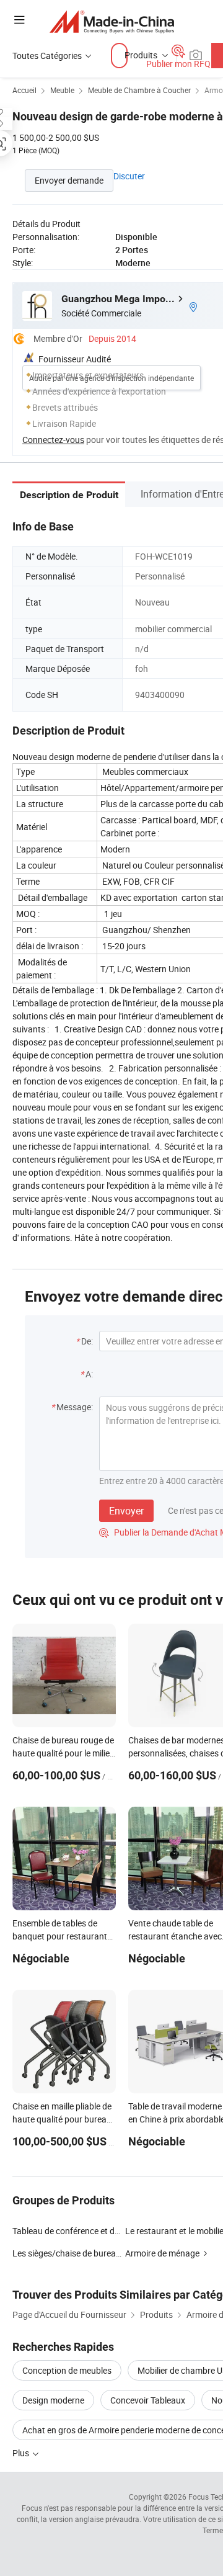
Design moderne (53, 2400)
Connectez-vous (53, 440)
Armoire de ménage (162, 2253)
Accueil (24, 90)
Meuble (62, 90)
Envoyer (126, 1511)
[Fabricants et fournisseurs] (112, 21)
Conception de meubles (67, 2370)
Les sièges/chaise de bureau (67, 2253)
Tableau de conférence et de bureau (80, 2231)
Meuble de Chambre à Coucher (139, 90)
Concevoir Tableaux (148, 2400)
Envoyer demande (69, 180)
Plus (22, 2453)
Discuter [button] (129, 176)
